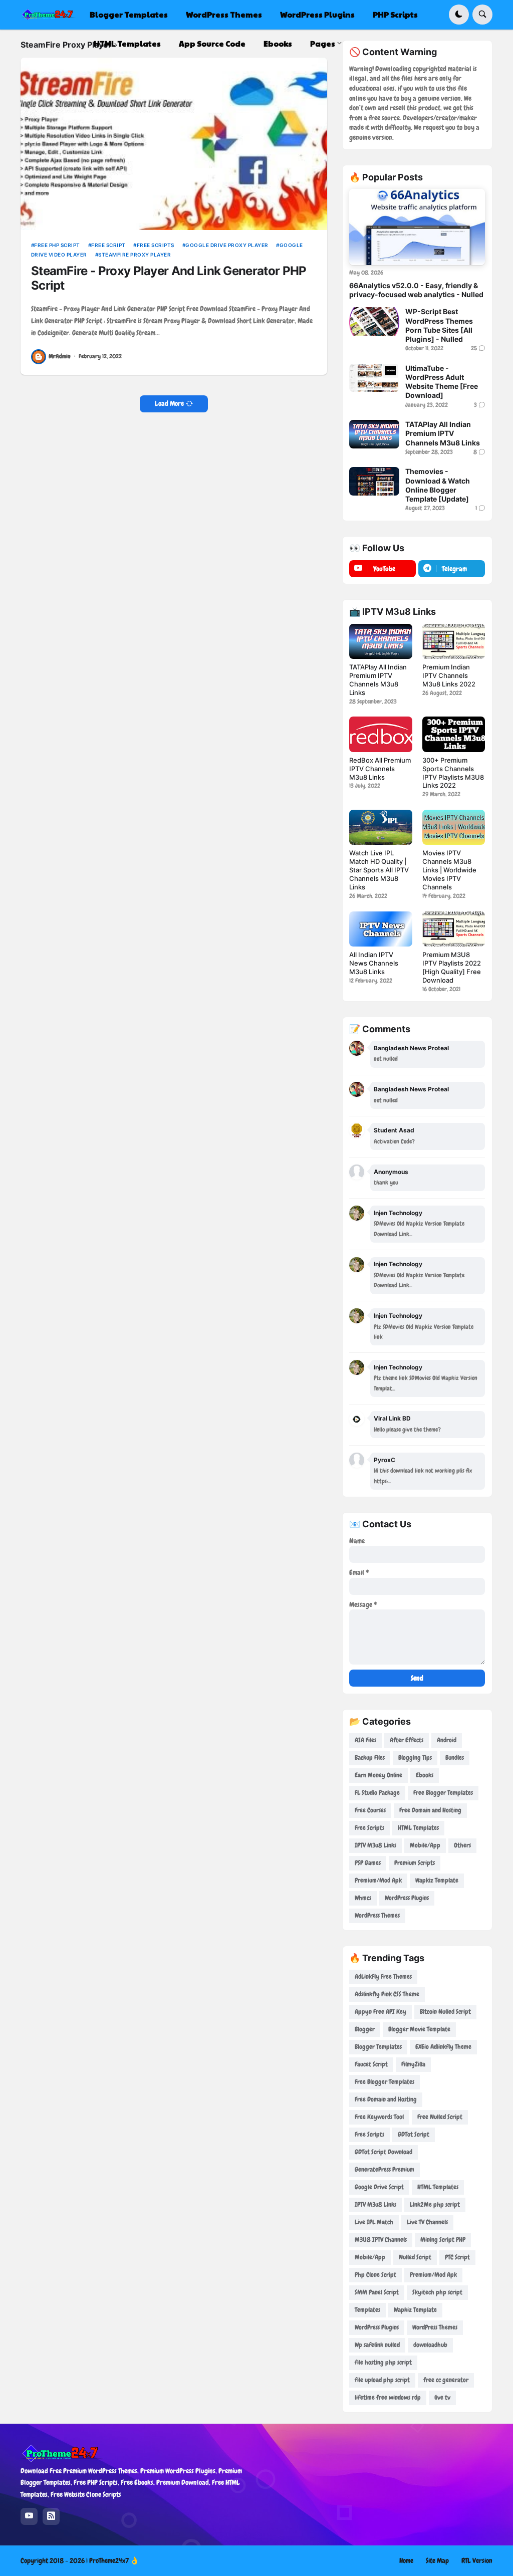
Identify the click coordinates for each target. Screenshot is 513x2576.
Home (406, 2560)
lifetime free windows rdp (388, 2397)
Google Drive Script (379, 2187)
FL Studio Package (377, 1793)
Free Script (108, 245)
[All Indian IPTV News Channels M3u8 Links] (380, 929)
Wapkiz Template (437, 1880)
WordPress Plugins (407, 1898)
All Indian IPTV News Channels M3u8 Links (374, 963)
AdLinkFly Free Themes (383, 1976)
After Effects (407, 1740)
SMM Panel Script (377, 2292)
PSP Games (368, 1863)
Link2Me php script (435, 2204)
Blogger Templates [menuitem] (129, 14)
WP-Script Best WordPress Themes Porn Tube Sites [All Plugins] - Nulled (439, 325)
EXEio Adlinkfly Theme (443, 2047)
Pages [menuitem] (323, 43)
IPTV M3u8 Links (375, 1845)
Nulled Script (415, 2257)
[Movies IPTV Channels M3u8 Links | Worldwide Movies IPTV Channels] (454, 827)
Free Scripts (156, 245)
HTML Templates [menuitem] (127, 43)
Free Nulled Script (440, 2117)
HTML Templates (418, 1828)
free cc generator (446, 2380)
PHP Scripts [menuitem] (395, 14)
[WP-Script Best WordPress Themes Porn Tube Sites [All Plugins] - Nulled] (374, 321)
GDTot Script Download (383, 2152)
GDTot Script (414, 2134)
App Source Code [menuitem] (212, 43)
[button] (459, 15)
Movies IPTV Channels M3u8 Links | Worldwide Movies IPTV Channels (449, 870)
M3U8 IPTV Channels (381, 2240)
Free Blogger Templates (443, 1793)
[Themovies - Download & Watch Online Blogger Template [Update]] (374, 481)
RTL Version (477, 2560)
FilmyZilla (413, 2064)
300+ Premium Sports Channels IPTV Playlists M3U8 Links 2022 (453, 773)
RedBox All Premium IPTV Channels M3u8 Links (380, 769)
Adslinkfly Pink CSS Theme (387, 1994)
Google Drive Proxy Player (227, 245)
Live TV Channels (427, 2222)
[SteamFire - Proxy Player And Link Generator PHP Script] (174, 144)
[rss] (51, 2516)
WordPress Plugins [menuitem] (317, 14)
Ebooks (425, 1775)
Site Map (437, 2560)
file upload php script (382, 2380)
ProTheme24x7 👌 (114, 2560)
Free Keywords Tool (379, 2117)
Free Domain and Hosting (430, 1810)
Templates (367, 2310)
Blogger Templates (378, 2047)
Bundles (455, 1758)
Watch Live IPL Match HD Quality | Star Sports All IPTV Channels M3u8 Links (379, 870)
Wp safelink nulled (377, 2345)
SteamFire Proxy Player (135, 255)
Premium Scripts (415, 1863)
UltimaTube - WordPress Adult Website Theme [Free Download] (442, 382)
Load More (169, 403)
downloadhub (430, 2345)
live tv (442, 2397)
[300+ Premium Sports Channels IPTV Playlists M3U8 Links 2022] (454, 734)
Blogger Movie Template (419, 2029)
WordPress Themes (377, 1915)
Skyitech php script (437, 2292)
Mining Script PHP (443, 2240)
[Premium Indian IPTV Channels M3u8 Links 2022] (454, 641)
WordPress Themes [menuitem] (224, 14)
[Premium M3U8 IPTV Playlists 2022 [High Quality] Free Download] (454, 929)
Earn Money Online (378, 1775)
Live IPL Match (374, 2222)
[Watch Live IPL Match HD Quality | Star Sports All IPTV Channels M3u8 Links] (380, 827)
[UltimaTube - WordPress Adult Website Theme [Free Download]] (374, 378)
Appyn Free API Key (380, 2012)
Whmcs (363, 1898)
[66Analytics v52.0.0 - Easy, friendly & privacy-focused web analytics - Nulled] (417, 227)
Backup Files (370, 1758)
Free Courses (370, 1810)
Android (447, 1740)
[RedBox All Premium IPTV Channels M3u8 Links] (380, 734)
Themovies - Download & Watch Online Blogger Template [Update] (438, 485)
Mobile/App (425, 1845)
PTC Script (457, 2257)
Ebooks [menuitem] (278, 43)
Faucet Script (371, 2064)
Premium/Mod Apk (378, 1880)
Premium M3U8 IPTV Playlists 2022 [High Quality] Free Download (452, 967)
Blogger (365, 2029)
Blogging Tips (415, 1758)
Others (462, 1845)
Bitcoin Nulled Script (445, 2012)
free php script (57, 245)
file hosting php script (383, 2362)
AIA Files (365, 1740)
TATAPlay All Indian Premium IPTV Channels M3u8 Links (443, 433)
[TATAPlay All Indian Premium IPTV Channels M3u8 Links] (374, 434)
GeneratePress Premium (384, 2169)
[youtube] (29, 2516)
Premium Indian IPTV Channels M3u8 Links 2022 (449, 675)
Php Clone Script (375, 2275)
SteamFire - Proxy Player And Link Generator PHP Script (169, 278)
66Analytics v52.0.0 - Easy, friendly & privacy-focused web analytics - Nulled (416, 290)
